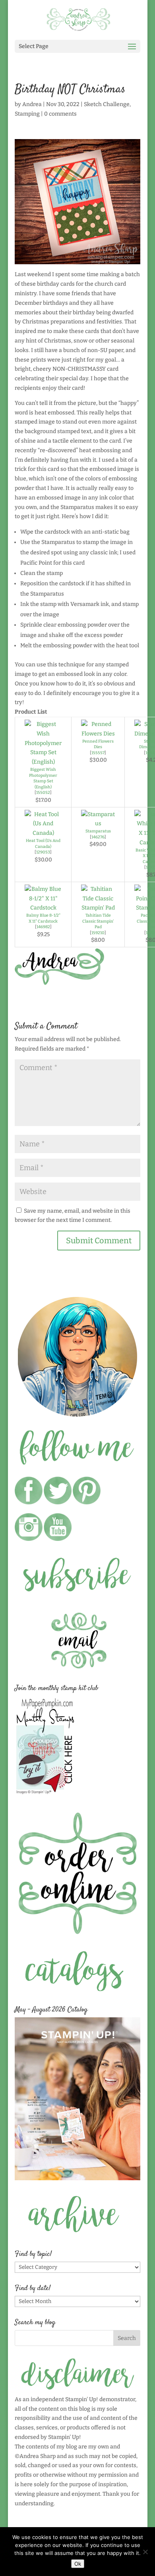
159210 (98, 933)
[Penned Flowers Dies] (98, 734)
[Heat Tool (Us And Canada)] (43, 833)
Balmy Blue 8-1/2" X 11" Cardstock (43, 918)
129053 (43, 852)
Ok (78, 2564)
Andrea (32, 104)
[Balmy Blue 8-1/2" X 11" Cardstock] (43, 908)
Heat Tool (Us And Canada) (43, 844)
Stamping (27, 114)
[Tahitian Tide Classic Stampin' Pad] (98, 908)
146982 (43, 927)
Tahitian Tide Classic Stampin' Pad (98, 921)
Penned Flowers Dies (98, 744)
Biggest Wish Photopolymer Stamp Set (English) (43, 778)
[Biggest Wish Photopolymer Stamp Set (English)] (43, 762)
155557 (98, 753)
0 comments (60, 114)
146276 (98, 837)
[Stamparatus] (98, 824)
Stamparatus (98, 831)
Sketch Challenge (107, 104)
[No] (145, 2552)
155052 (43, 793)
